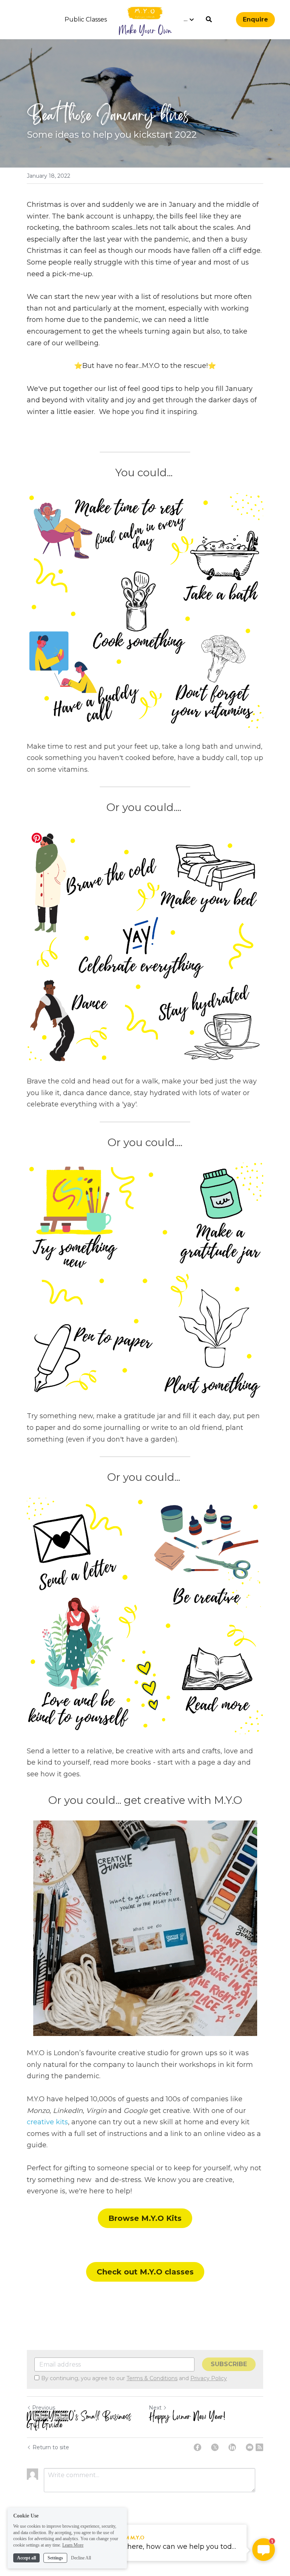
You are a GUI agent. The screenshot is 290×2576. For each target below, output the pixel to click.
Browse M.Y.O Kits (145, 2218)
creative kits (47, 2122)
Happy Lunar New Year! (187, 2417)
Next (155, 2408)
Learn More (73, 2545)
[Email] (250, 2447)
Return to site (51, 2447)
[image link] (145, 13)
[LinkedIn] (232, 2447)
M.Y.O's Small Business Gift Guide (79, 2421)
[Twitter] (215, 2447)
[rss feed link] (259, 2447)
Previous (44, 2408)
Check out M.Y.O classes (145, 2272)
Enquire (255, 19)
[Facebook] (197, 2447)
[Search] (209, 19)
